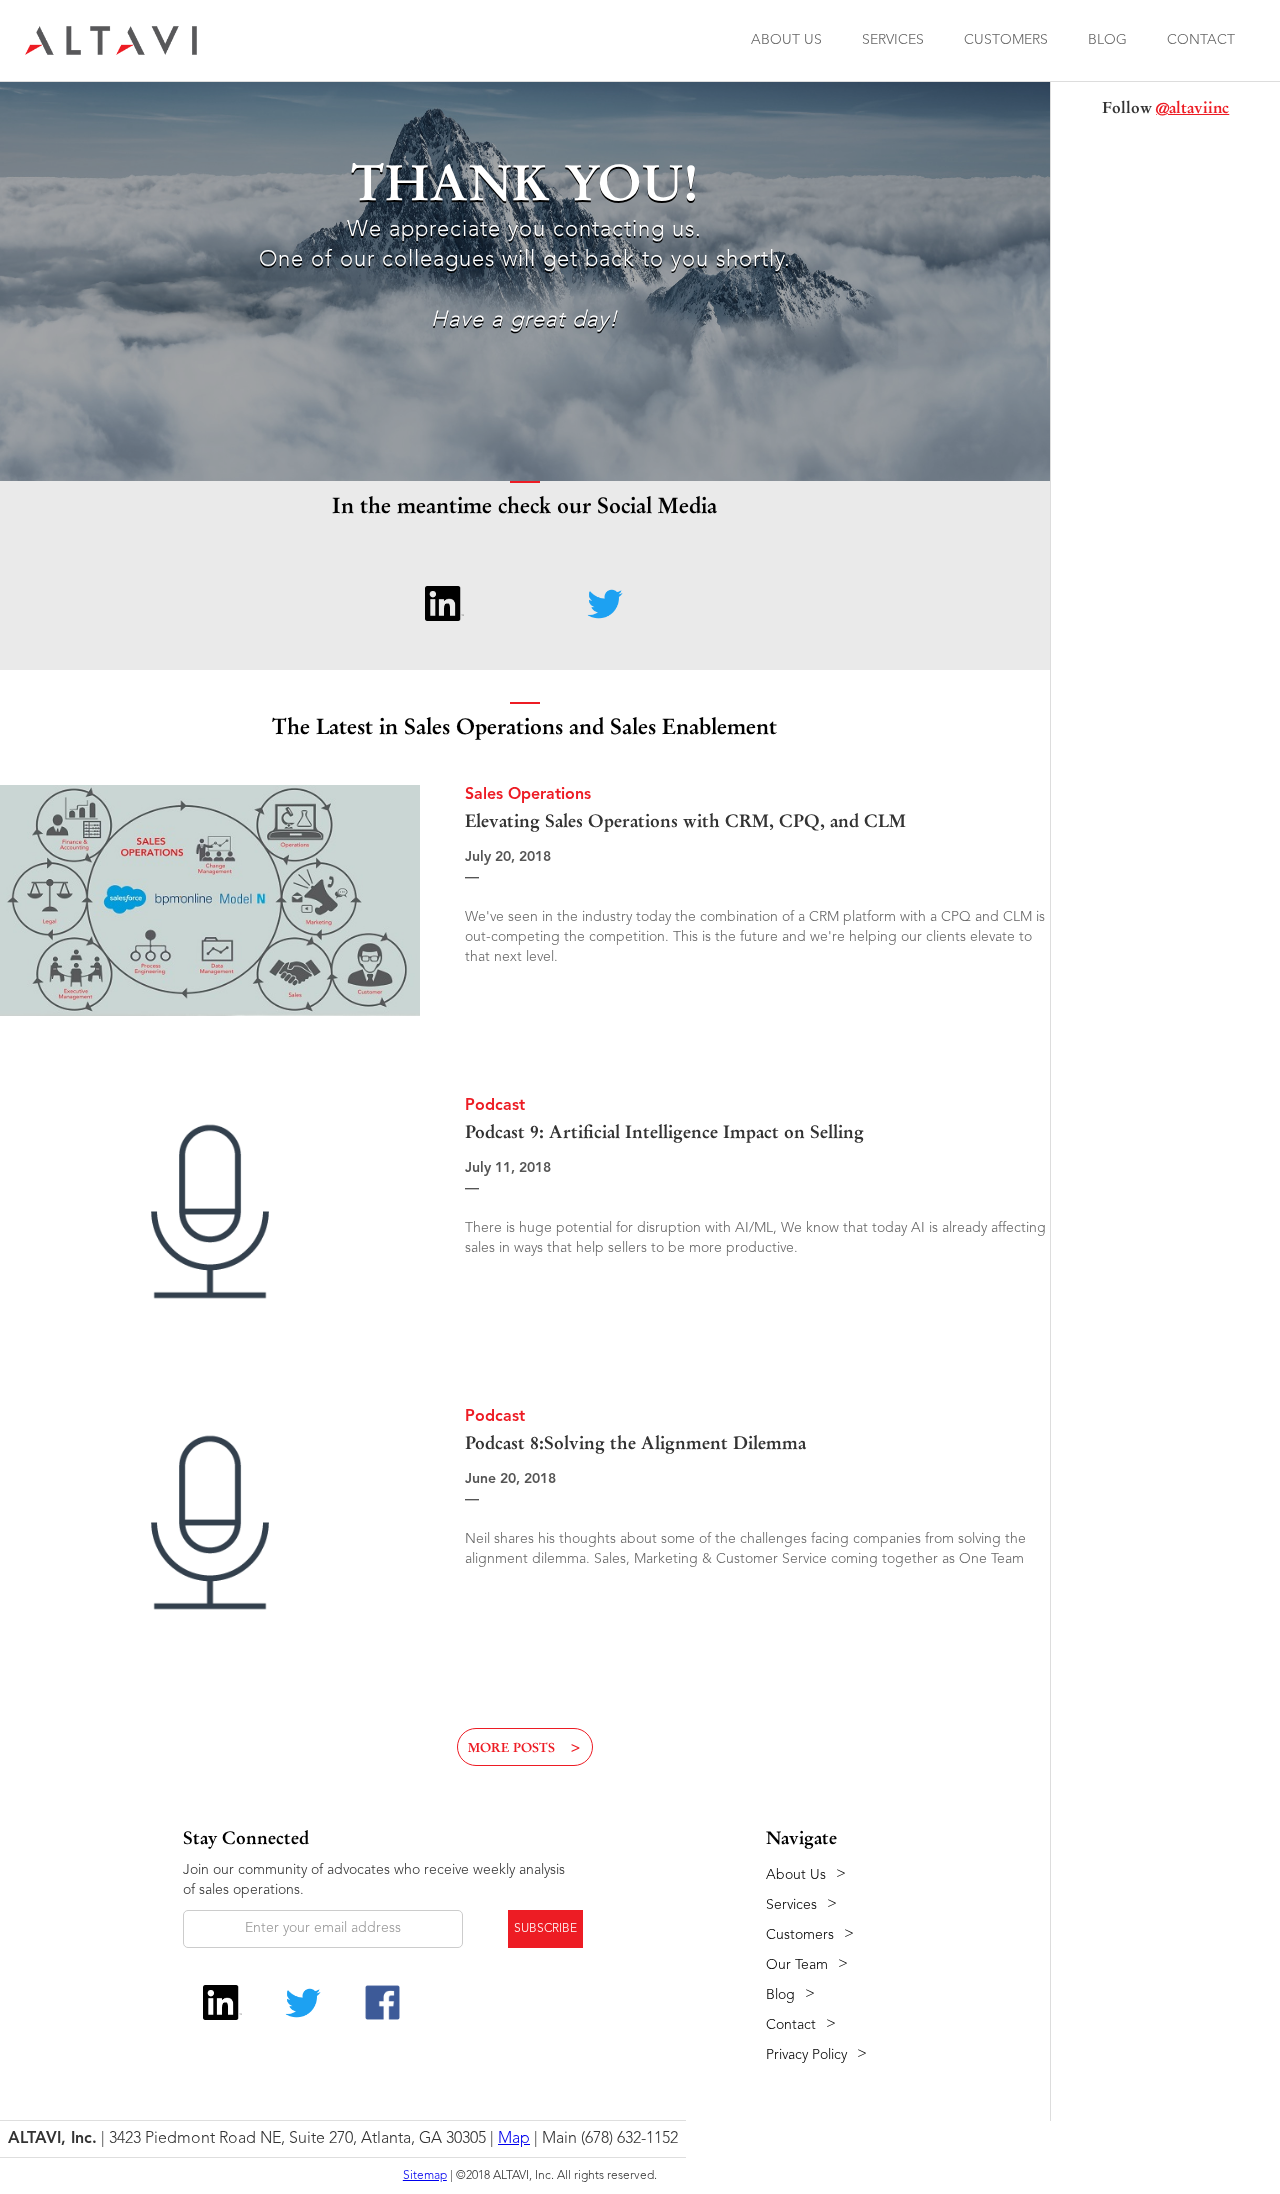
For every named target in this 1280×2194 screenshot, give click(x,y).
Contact (1201, 40)
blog (1107, 40)
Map (514, 2139)
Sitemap (425, 2176)
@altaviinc (1192, 107)
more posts (525, 1747)
